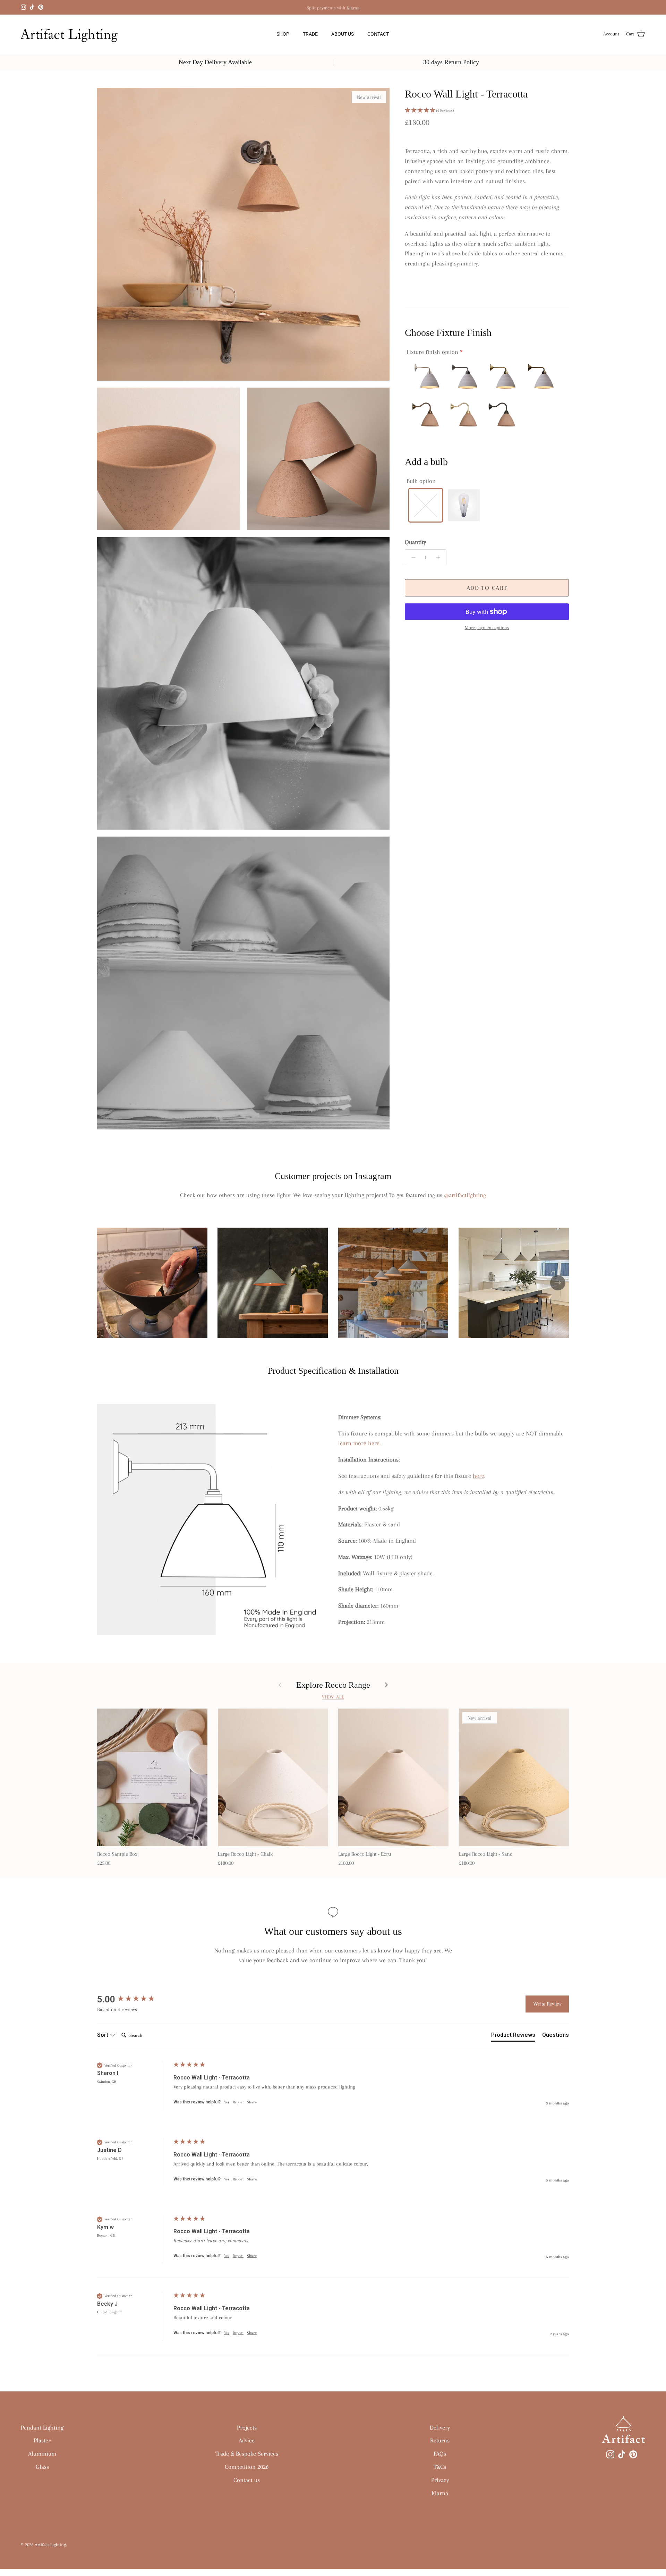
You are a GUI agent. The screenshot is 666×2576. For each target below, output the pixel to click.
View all (333, 1697)
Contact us (247, 2480)
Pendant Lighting (42, 2427)
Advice (247, 2440)
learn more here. (359, 1443)
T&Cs (440, 2467)
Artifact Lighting (50, 2545)
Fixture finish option (432, 352)
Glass (42, 2467)
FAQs (440, 2454)
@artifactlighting (465, 1195)
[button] (487, 111)
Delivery (440, 2427)
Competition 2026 (247, 2467)
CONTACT (378, 34)
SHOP (283, 34)
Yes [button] (227, 2102)
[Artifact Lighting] (72, 34)
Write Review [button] (547, 2004)
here (479, 1476)
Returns (440, 2440)
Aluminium (42, 2454)
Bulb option (421, 481)
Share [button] (252, 2102)
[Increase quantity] (440, 557)
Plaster (42, 2440)
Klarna (353, 7)
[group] (134, 1999)
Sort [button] (103, 2035)
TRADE (310, 34)
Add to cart (487, 588)
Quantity (415, 542)
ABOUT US (343, 34)
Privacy (440, 2480)
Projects (247, 2427)
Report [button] (238, 2102)
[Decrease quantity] (412, 557)
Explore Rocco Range (333, 1685)
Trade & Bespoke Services (247, 2454)
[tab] (513, 2036)
